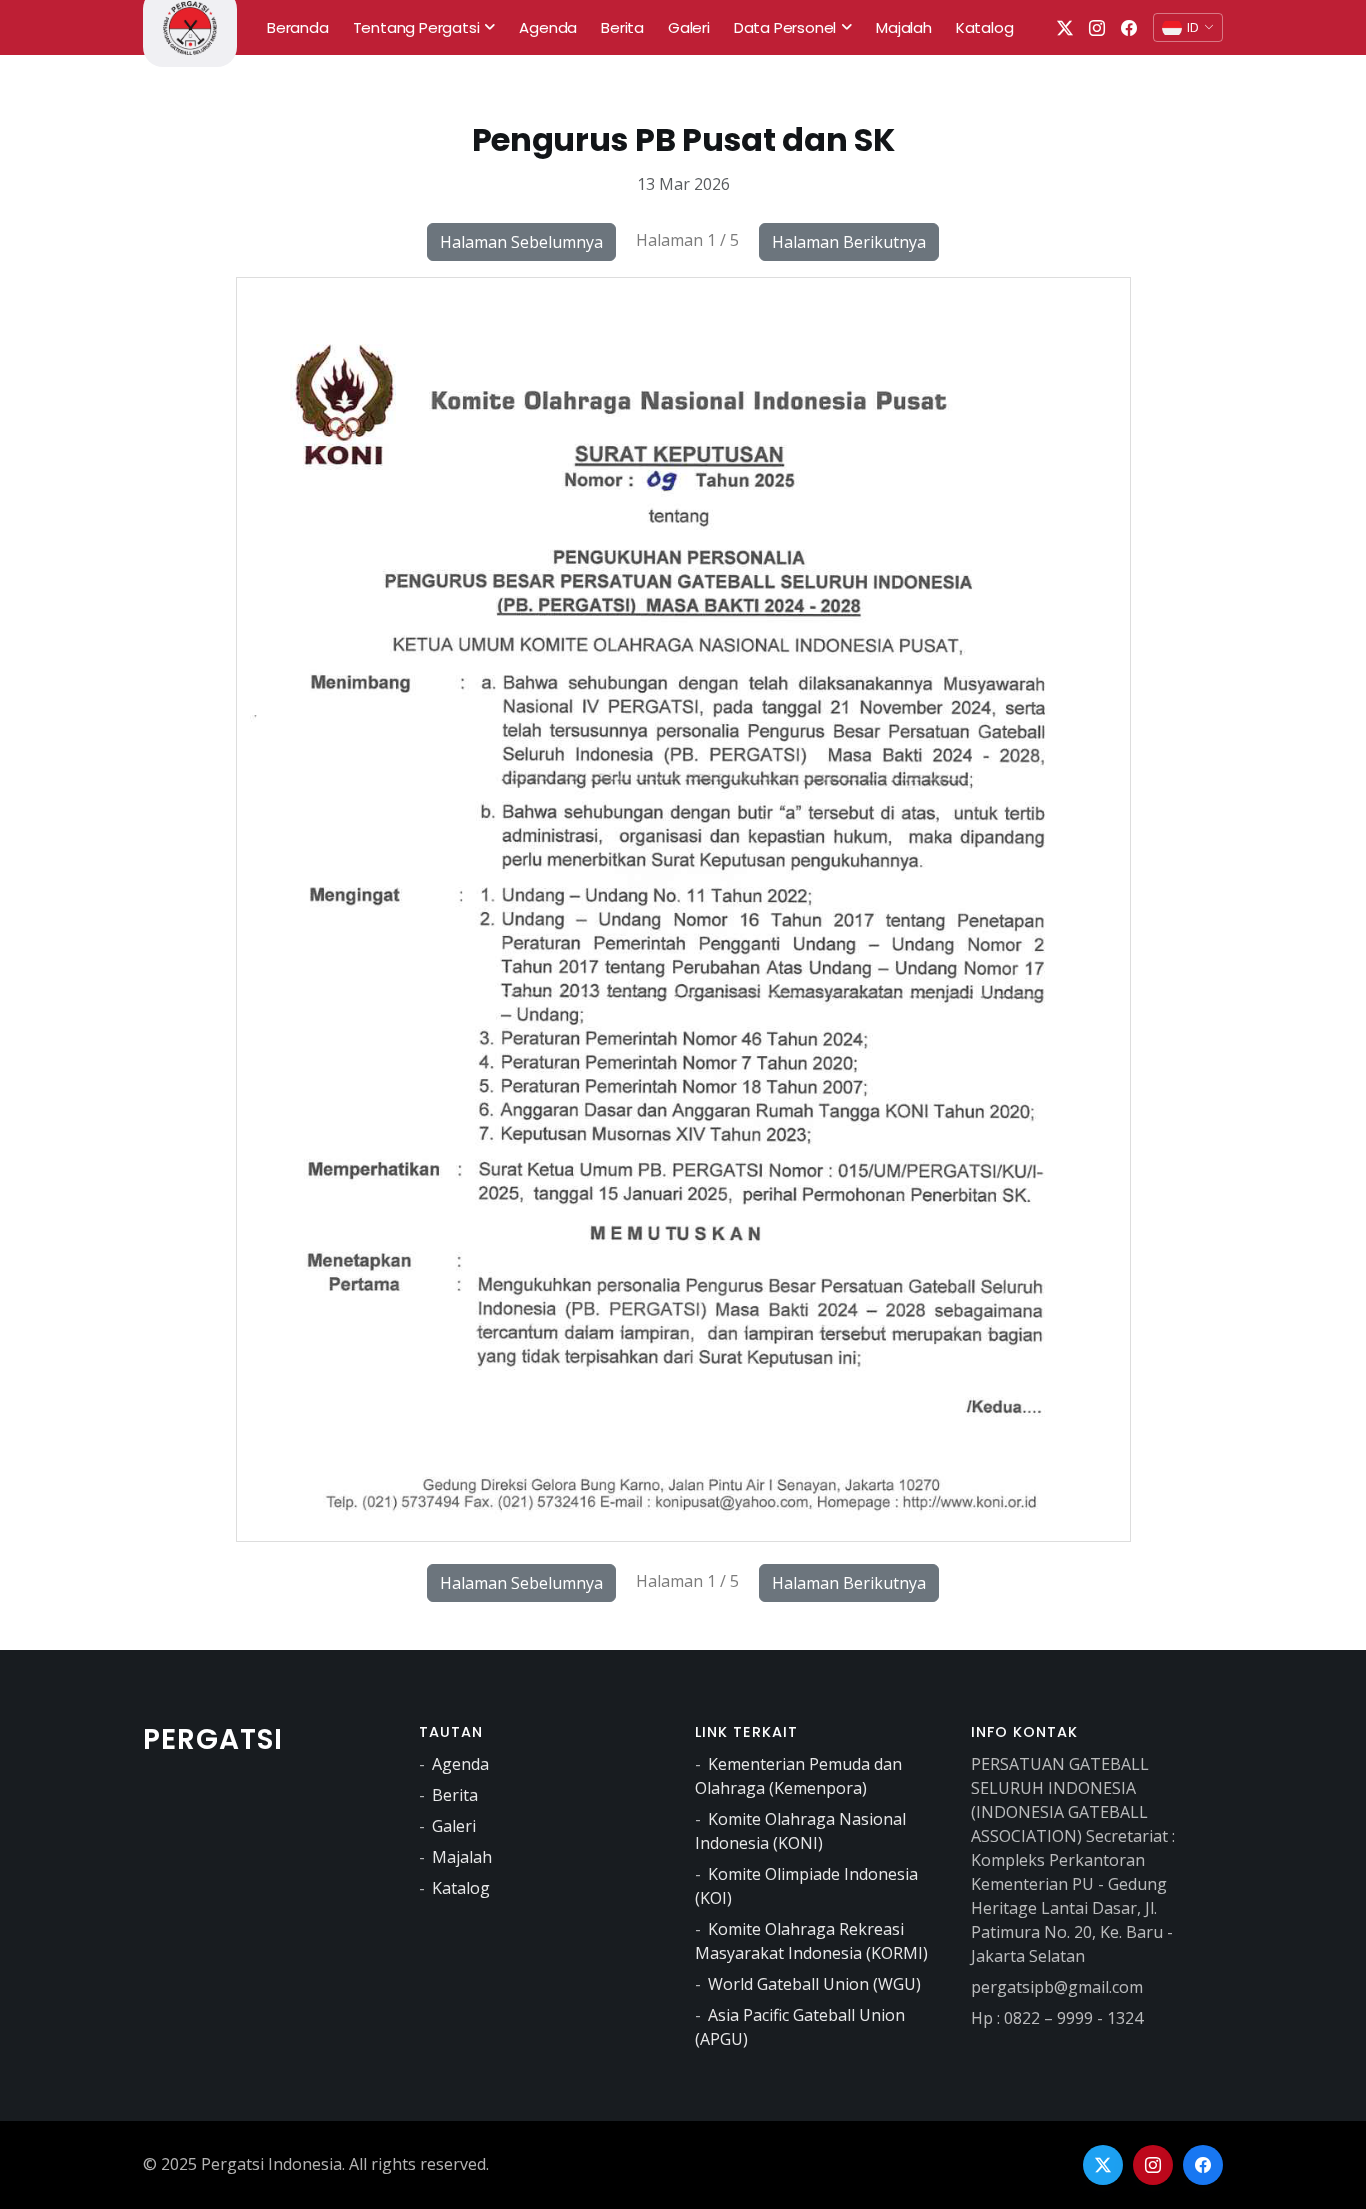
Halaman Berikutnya (849, 242)
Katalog (461, 1888)
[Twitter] (1103, 2165)
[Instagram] (1153, 2165)
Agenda (460, 1764)
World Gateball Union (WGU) (814, 1984)
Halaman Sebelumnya (521, 242)
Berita (455, 1795)
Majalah (462, 1857)
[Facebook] (1203, 2165)
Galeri (454, 1826)
